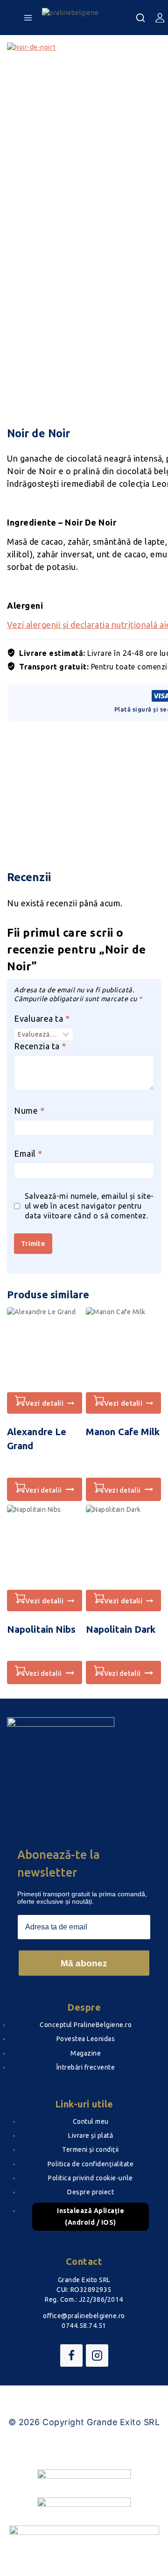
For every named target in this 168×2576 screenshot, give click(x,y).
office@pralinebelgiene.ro (84, 2316)
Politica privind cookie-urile (91, 2178)
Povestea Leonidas (86, 2039)
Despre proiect (91, 2192)
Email (28, 1153)
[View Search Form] (140, 18)
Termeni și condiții (91, 2149)
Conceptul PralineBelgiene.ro (86, 2025)
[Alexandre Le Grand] (45, 1350)
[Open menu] (28, 18)
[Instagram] (97, 2355)
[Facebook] (71, 2355)
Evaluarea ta (42, 1018)
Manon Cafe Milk (123, 1432)
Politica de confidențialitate (91, 2164)
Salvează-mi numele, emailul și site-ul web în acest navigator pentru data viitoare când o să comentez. (89, 1206)
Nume (29, 1110)
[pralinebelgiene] (89, 18)
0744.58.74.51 (84, 2326)
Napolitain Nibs (42, 1629)
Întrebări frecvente (86, 2067)
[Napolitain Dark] (123, 1547)
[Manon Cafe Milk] (123, 1350)
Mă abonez (84, 1963)
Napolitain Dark (121, 1629)
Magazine (86, 2053)
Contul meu (91, 2121)
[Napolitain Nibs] (45, 1547)
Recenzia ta (40, 1046)
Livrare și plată (91, 2135)
